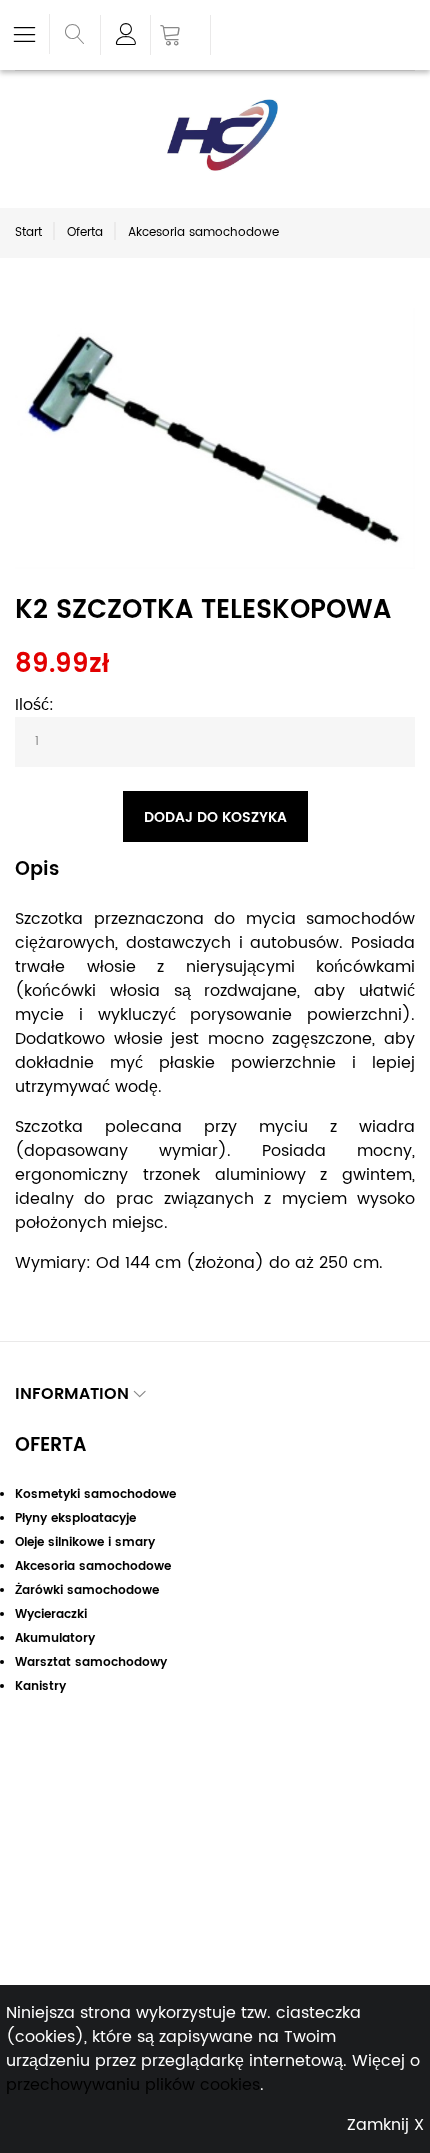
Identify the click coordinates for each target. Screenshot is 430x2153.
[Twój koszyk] (180, 37)
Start (28, 232)
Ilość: (34, 705)
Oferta (85, 232)
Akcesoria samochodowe (203, 232)
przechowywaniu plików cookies (133, 2085)
